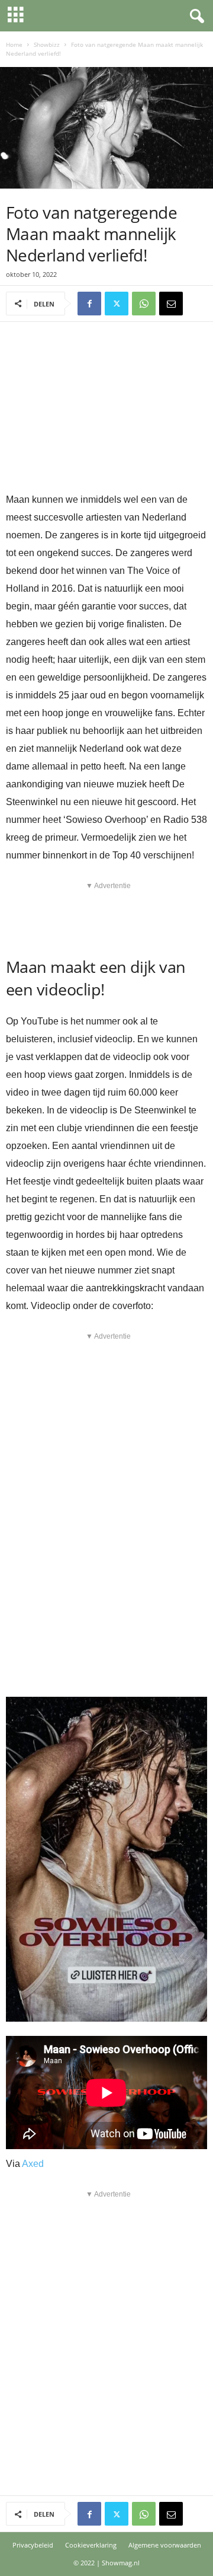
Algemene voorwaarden (165, 2545)
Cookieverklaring (91, 2545)
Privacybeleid (33, 2545)
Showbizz (47, 44)
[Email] (171, 304)
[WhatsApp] (144, 304)
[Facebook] (89, 304)
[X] (117, 304)
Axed (33, 2164)
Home (14, 44)
